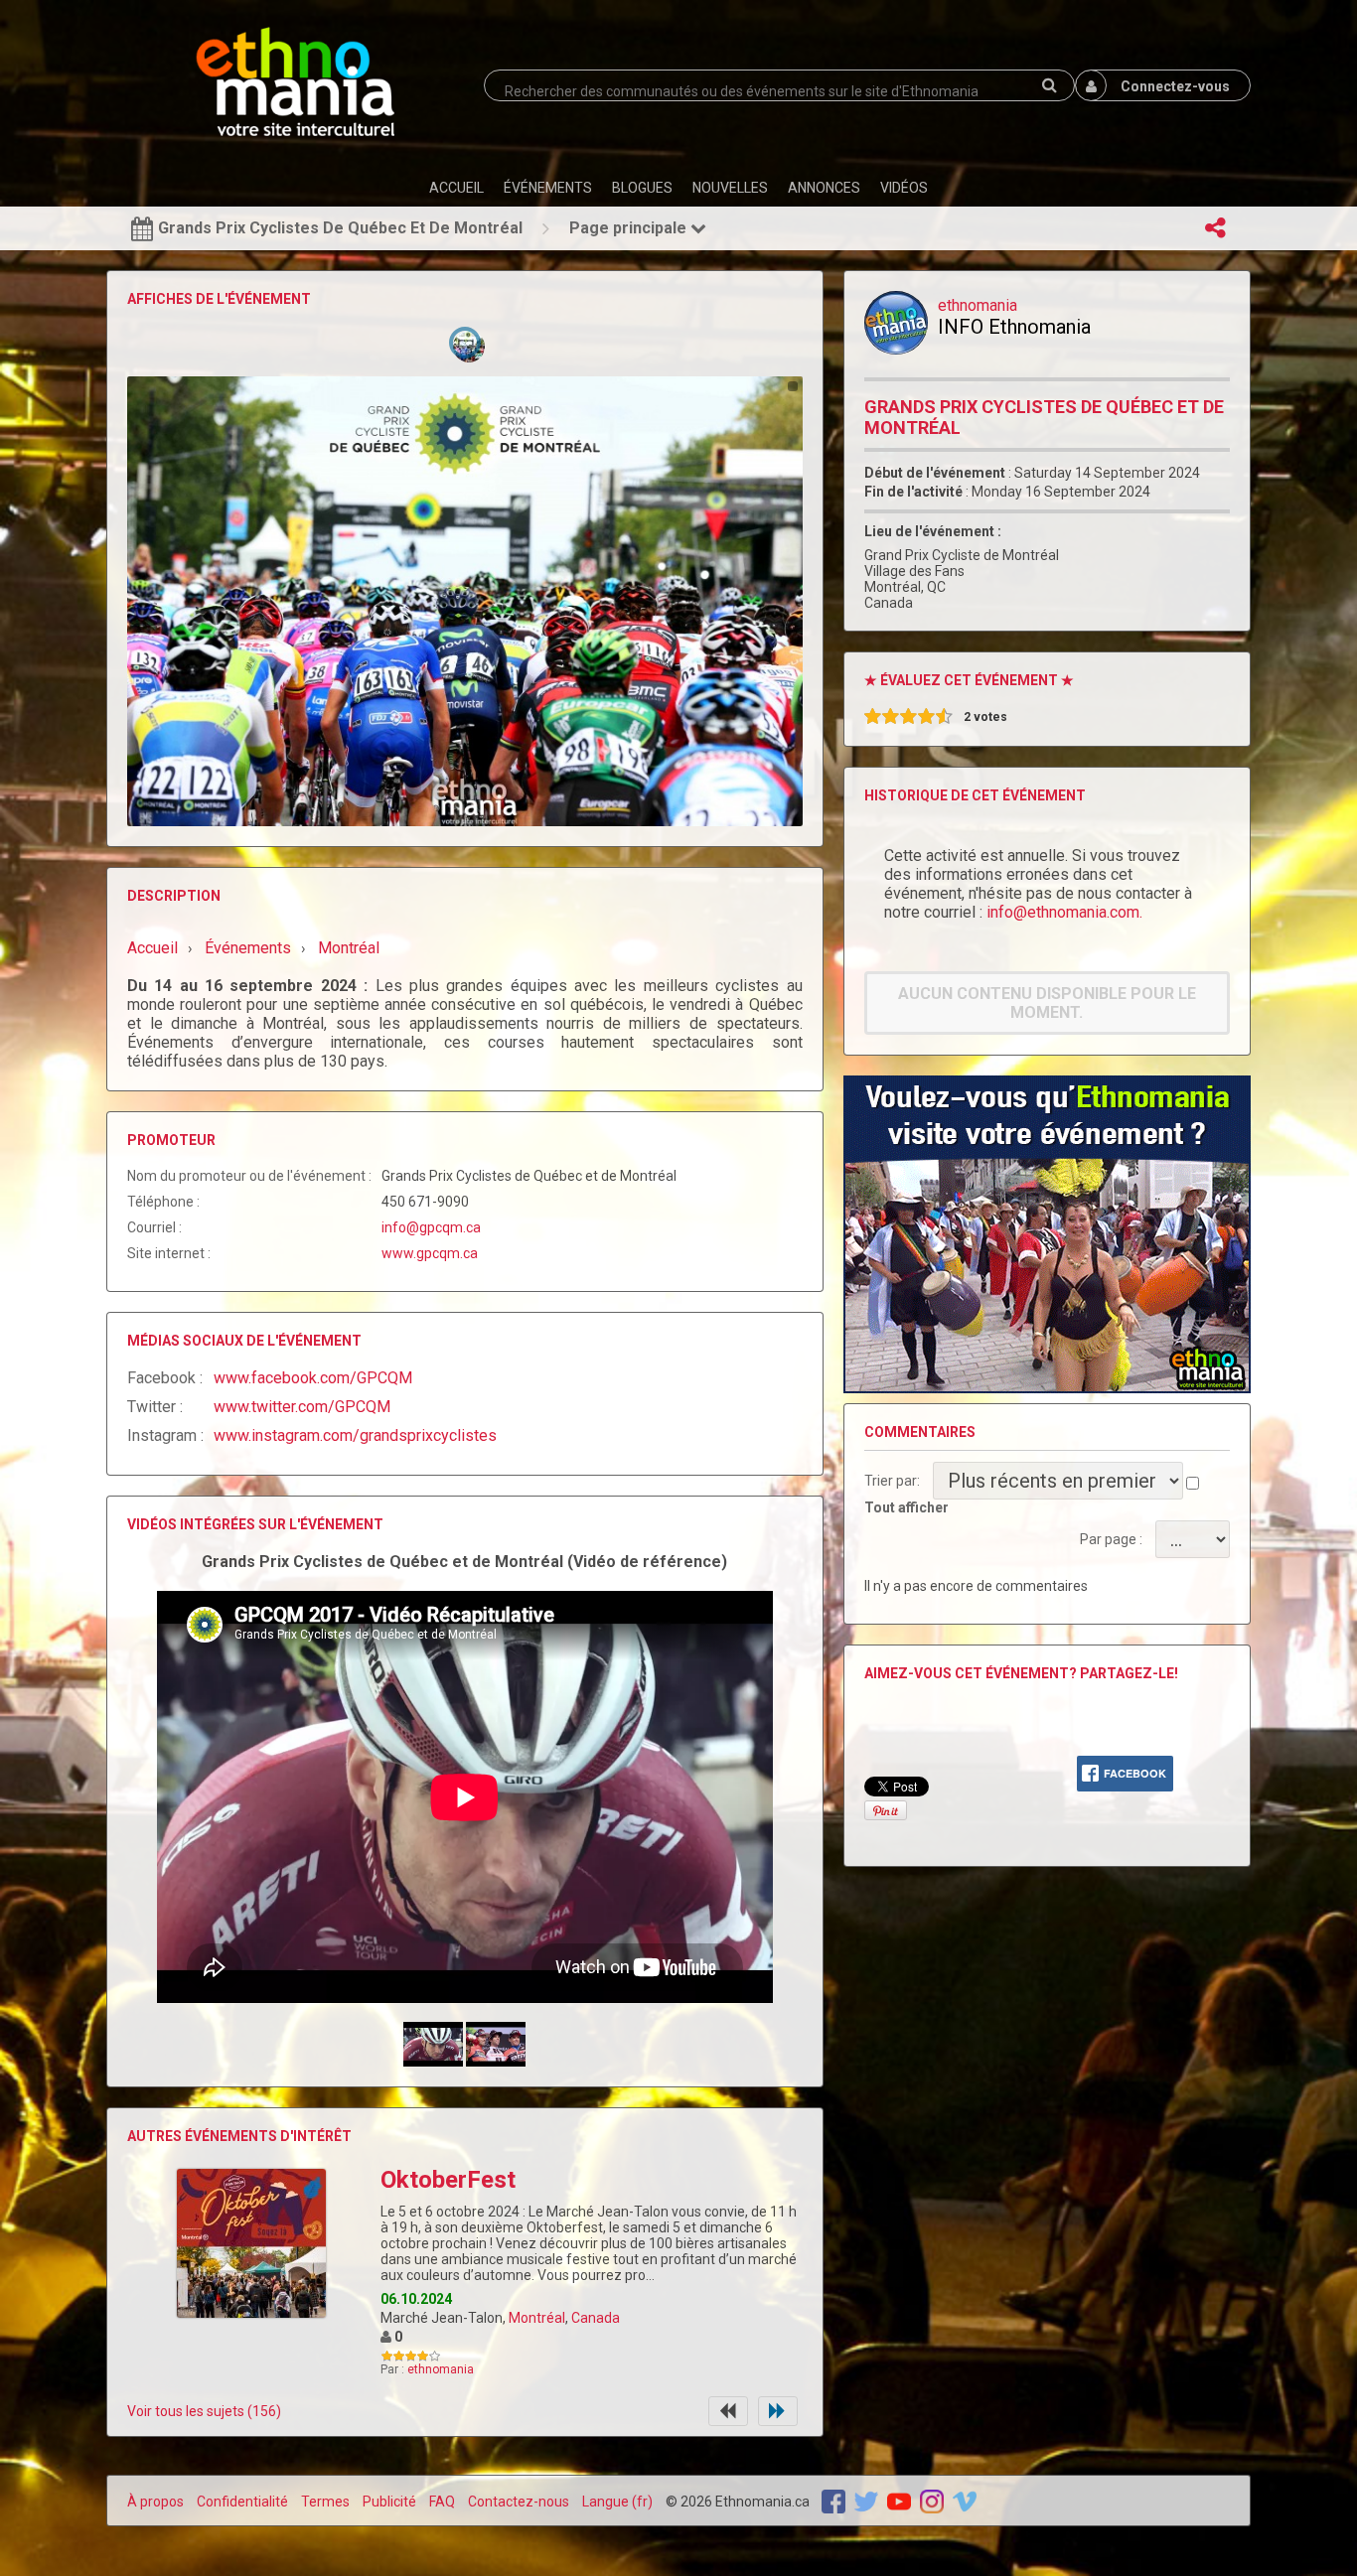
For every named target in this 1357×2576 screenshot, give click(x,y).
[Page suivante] (778, 2411)
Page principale (630, 228)
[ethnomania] (896, 323)
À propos (155, 2502)
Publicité (389, 2502)
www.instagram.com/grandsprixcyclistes (355, 1435)
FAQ (442, 2502)
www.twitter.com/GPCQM (302, 1407)
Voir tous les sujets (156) (204, 2411)
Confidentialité (242, 2502)
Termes (325, 2502)
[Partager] (1215, 228)
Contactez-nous (519, 2502)
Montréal (537, 2318)
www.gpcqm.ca (430, 1253)
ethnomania (441, 2369)
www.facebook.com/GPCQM (313, 1378)
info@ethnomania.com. (1064, 912)
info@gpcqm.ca (431, 1227)
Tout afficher (906, 1507)
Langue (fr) (617, 2502)
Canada (596, 2318)
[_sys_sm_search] (1049, 85)
